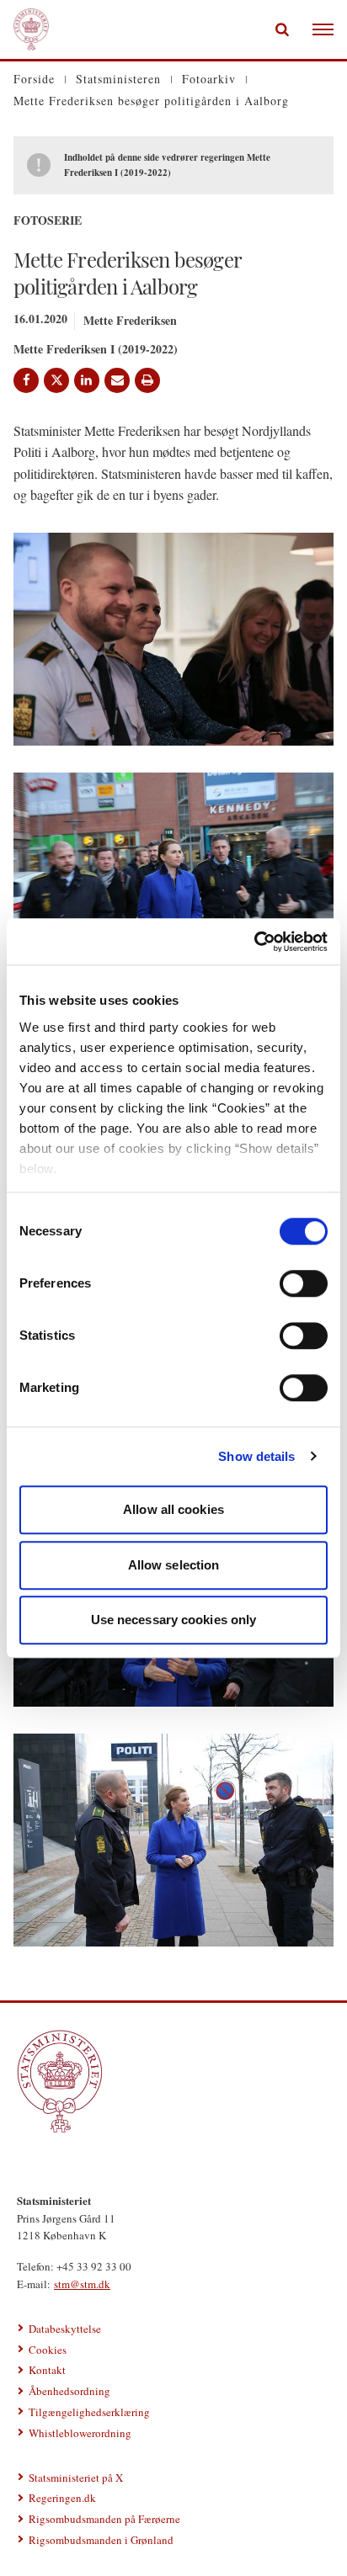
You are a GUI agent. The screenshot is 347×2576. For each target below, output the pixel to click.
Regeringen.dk (62, 2498)
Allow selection (174, 1565)
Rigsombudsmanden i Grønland (101, 2540)
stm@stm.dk (82, 2284)
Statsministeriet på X (76, 2478)
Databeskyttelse (65, 2329)
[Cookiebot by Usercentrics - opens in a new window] (254, 942)
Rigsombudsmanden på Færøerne (104, 2519)
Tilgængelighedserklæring (89, 2412)
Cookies (48, 2350)
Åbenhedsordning (69, 2391)
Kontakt (47, 2370)
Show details (256, 1456)
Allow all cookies (173, 1509)
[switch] (304, 1283)
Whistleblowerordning (80, 2433)
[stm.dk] (173, 2081)
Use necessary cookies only (174, 1620)
